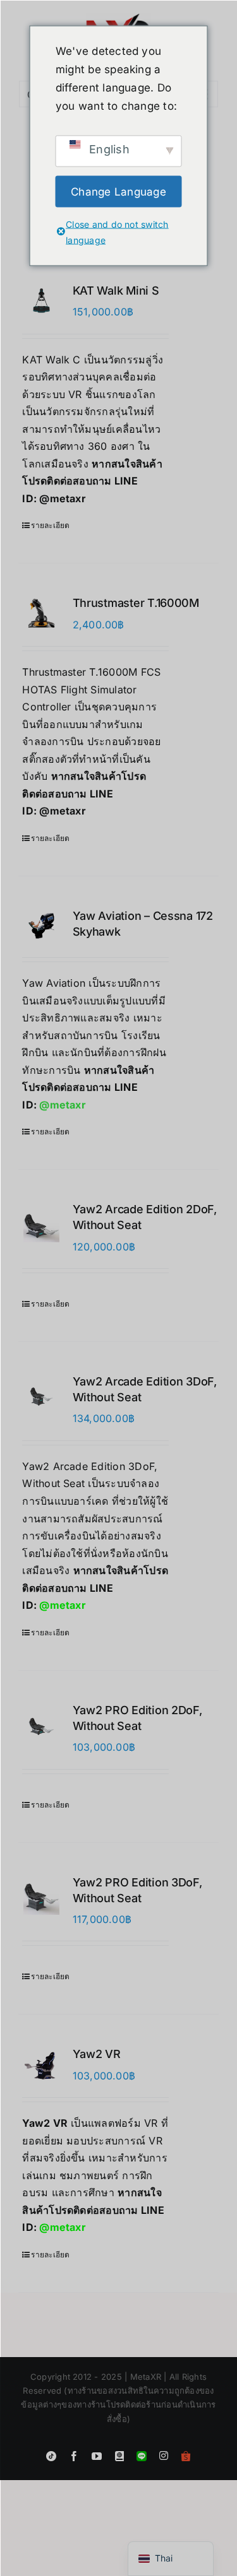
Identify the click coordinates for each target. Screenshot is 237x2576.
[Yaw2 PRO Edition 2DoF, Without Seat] (41, 1725)
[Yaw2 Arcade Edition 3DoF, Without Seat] (41, 1397)
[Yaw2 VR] (41, 2064)
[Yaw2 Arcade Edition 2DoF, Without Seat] (41, 1224)
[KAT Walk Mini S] (41, 301)
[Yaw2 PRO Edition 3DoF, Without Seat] (41, 1897)
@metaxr (63, 498)
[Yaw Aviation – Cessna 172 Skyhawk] (41, 926)
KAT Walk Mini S (116, 291)
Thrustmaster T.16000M (136, 603)
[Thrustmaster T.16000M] (41, 613)
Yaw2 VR (97, 2054)
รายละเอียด (50, 525)
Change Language (118, 191)
